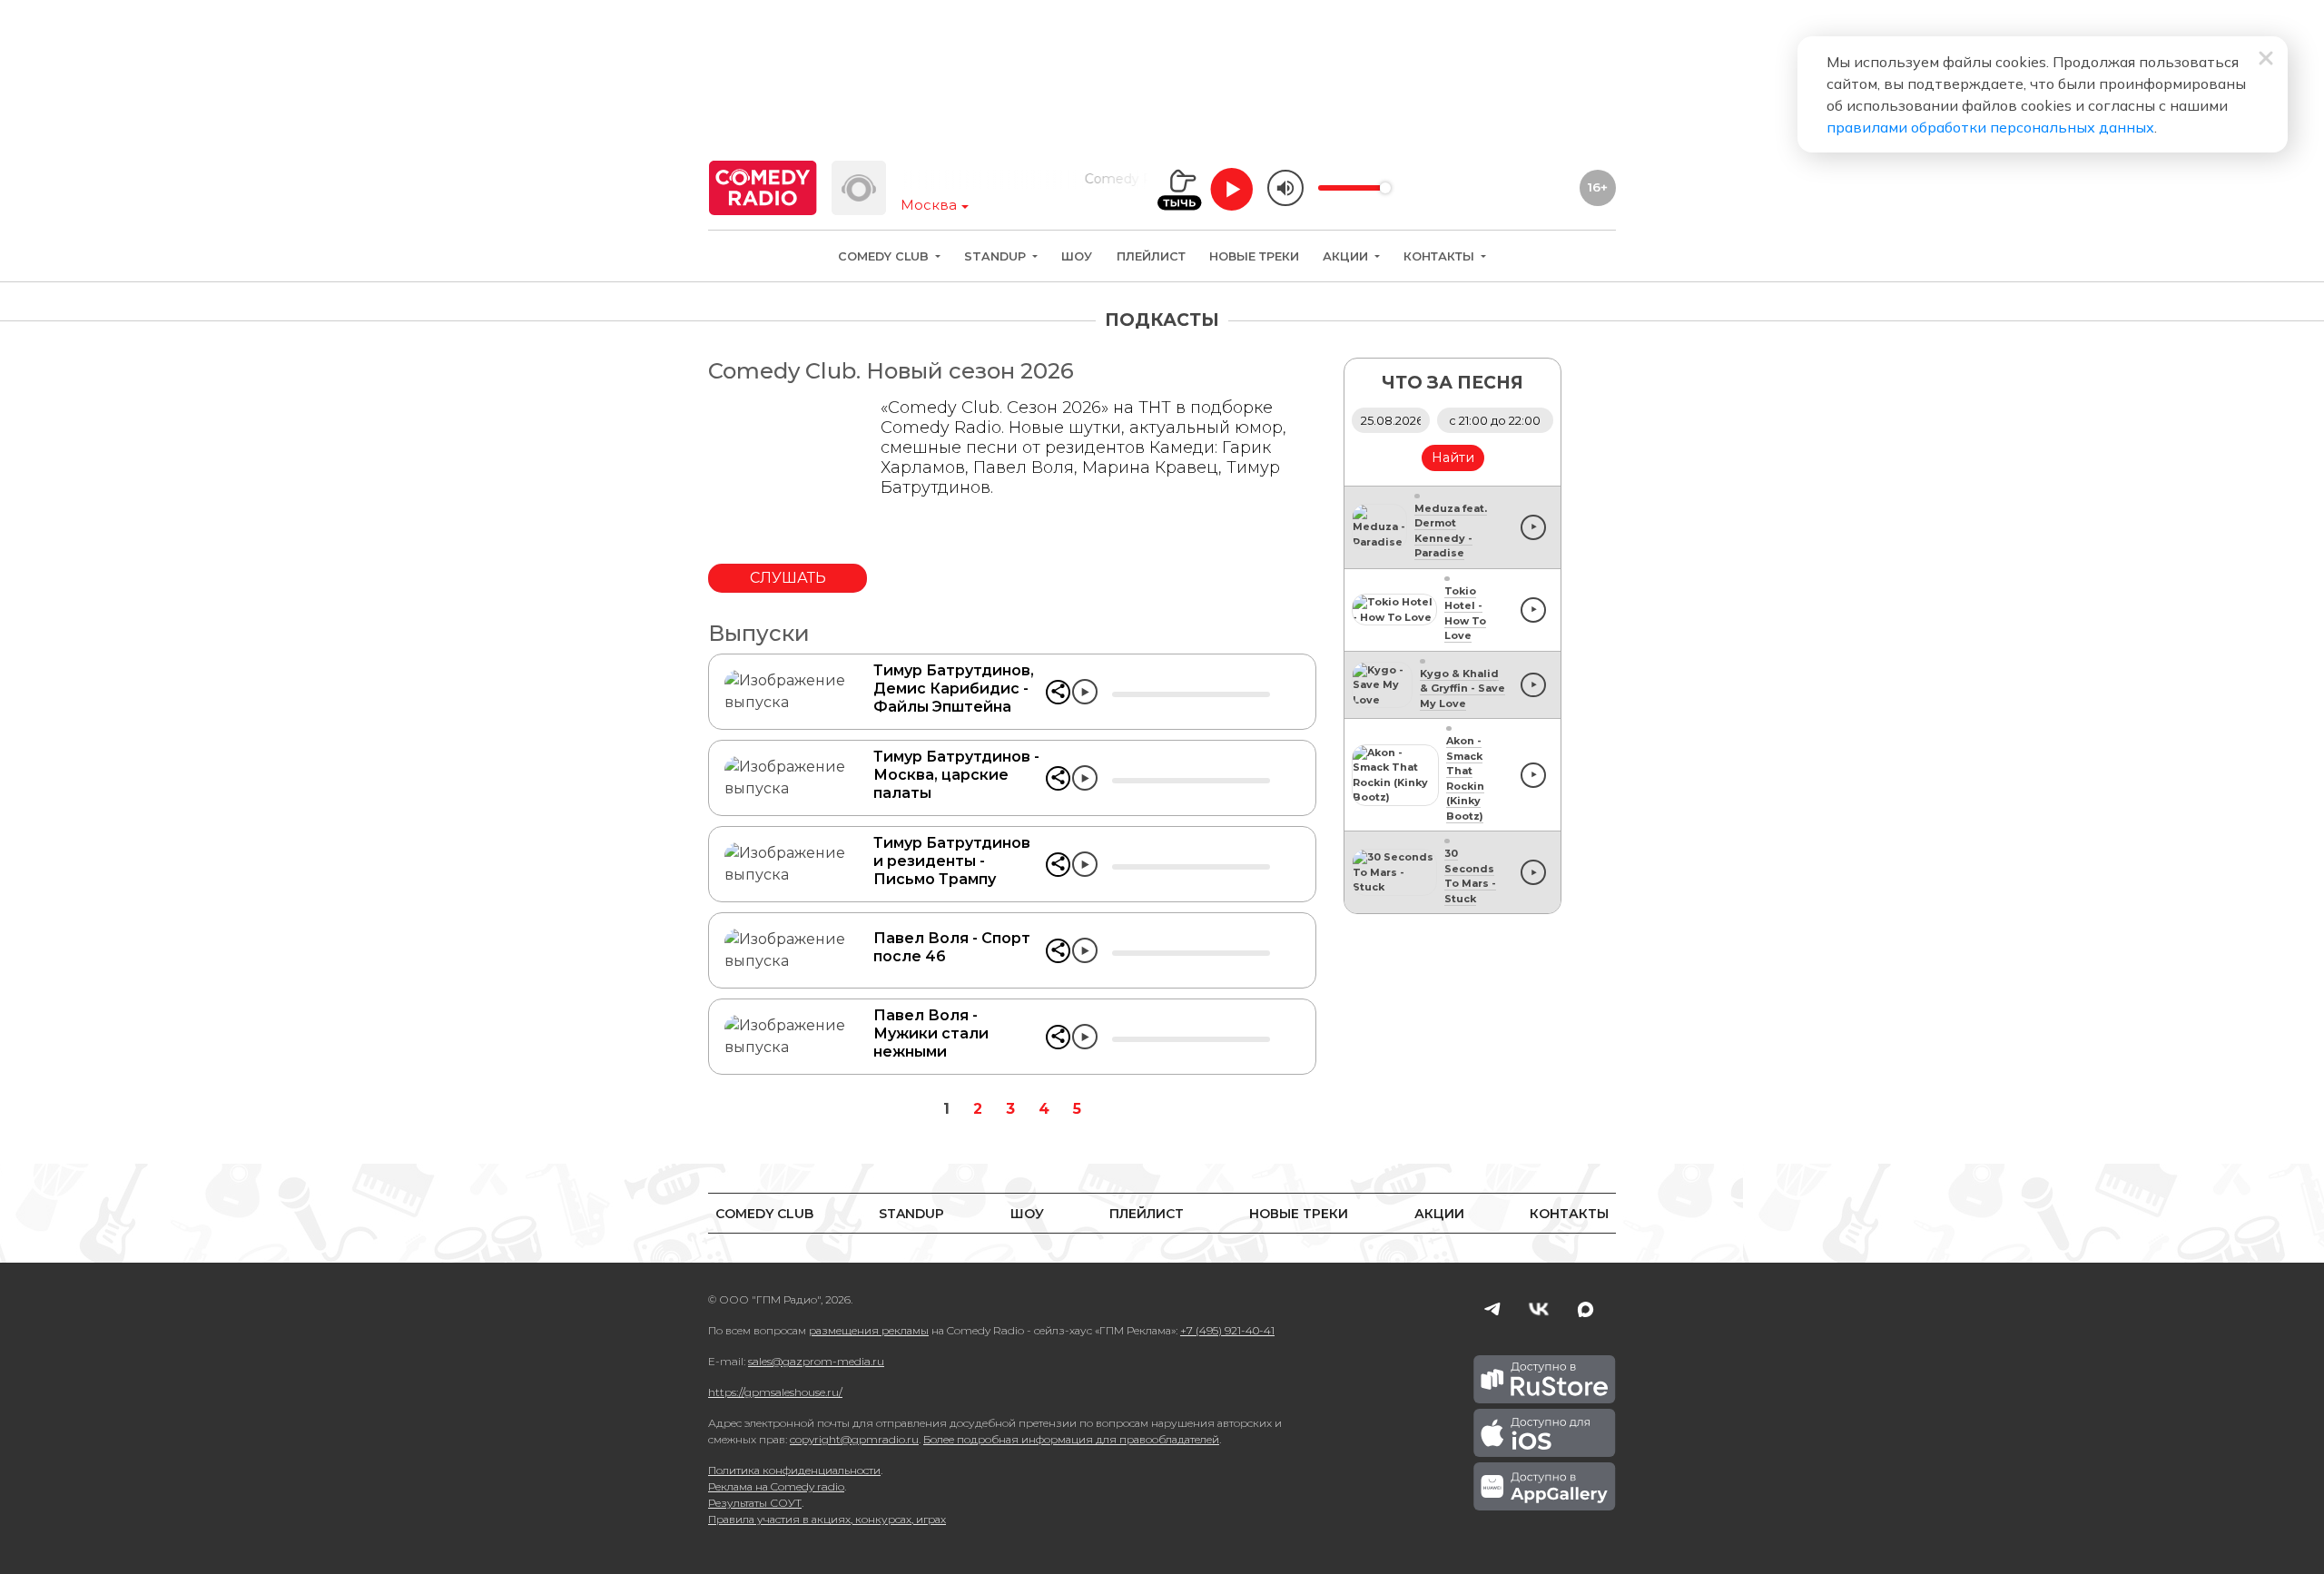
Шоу (1077, 256)
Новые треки (1254, 256)
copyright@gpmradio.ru (854, 1439)
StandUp (997, 256)
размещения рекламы (869, 1330)
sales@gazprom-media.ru (816, 1361)
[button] (1058, 692)
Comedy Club (885, 256)
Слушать (788, 578)
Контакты (1441, 256)
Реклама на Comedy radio (776, 1486)
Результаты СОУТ (755, 1503)
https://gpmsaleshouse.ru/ (775, 1392)
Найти (1453, 457)
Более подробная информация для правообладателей (1071, 1439)
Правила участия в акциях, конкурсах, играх (827, 1519)
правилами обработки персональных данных (1990, 127)
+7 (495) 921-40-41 (1227, 1330)
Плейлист (1151, 256)
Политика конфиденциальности (794, 1470)
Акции (1347, 256)
